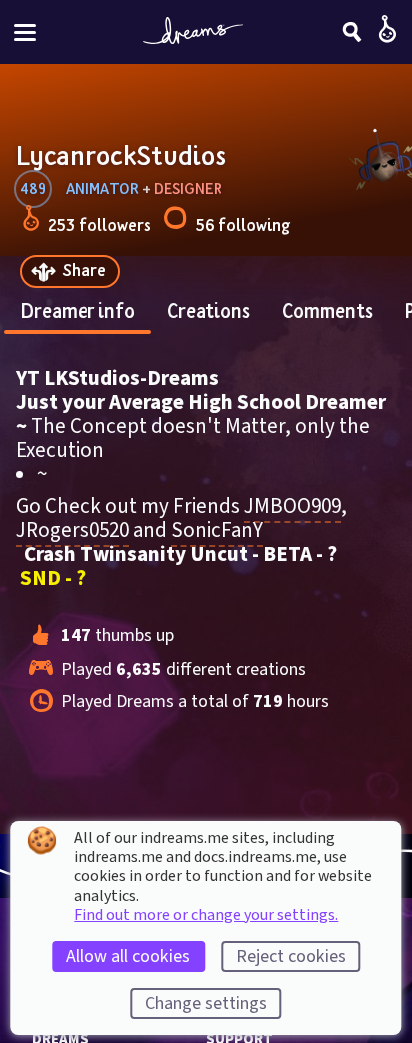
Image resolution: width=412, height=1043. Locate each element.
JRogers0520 (72, 530)
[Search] (352, 32)
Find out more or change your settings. (206, 915)
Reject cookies (291, 956)
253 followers (99, 224)
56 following (242, 224)
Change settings (206, 1003)
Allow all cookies (128, 956)
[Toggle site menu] (25, 32)
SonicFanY (217, 530)
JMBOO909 (292, 506)
